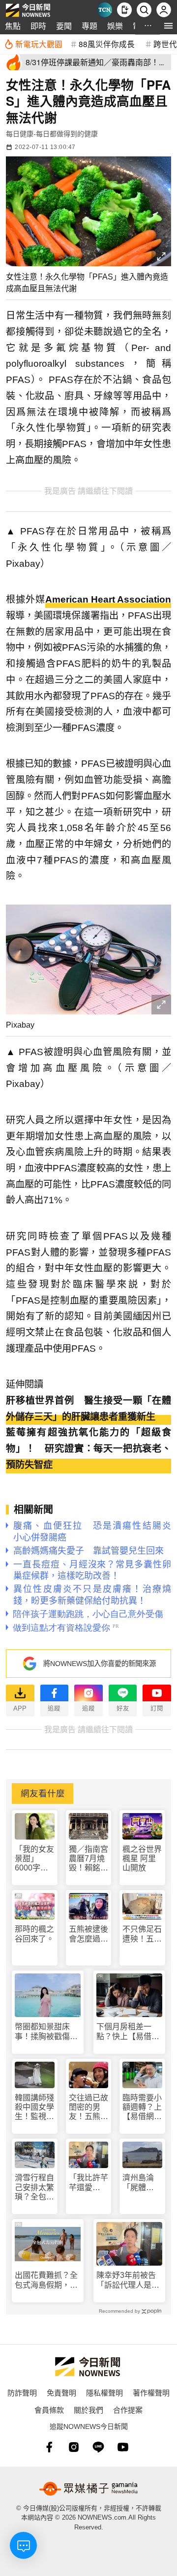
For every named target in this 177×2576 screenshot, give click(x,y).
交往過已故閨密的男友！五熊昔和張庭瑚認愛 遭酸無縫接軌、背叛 (88, 2108)
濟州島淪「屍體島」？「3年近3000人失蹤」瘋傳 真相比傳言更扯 (142, 2183)
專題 (89, 26)
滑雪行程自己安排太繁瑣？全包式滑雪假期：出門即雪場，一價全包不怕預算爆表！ (34, 2187)
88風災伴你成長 (107, 44)
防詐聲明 (22, 2392)
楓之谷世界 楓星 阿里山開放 (142, 1858)
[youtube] (123, 2447)
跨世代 (165, 44)
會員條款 (49, 2410)
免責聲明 (61, 2392)
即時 (38, 26)
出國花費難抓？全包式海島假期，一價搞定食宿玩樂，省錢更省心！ (46, 2280)
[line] (98, 2447)
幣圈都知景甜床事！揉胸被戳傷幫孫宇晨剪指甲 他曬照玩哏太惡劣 (46, 2032)
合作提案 (128, 2410)
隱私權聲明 (104, 2392)
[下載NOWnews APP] (124, 10)
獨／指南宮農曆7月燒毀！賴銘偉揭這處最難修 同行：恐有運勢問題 (88, 1859)
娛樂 (115, 26)
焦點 (13, 26)
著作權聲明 (151, 2392)
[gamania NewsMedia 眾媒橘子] (88, 2489)
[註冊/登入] (164, 10)
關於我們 (88, 2410)
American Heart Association (108, 599)
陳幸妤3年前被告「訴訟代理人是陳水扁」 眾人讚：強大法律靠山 (128, 2280)
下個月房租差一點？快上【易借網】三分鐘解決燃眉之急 (128, 2032)
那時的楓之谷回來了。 (34, 1934)
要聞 (64, 26)
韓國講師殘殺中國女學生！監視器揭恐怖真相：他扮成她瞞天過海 (34, 2108)
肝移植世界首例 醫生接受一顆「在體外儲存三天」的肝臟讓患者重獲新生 (88, 1409)
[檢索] (144, 10)
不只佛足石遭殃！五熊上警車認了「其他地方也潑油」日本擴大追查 (142, 1934)
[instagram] (74, 2447)
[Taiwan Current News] (105, 10)
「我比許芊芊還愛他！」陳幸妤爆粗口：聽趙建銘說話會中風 (88, 2183)
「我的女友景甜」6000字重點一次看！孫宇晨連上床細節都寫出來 (34, 1859)
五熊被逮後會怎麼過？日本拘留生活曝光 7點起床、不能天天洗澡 (88, 1934)
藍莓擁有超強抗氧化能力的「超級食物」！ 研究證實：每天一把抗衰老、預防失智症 (88, 1448)
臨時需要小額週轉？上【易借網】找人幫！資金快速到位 (142, 2108)
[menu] (168, 26)
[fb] (49, 2447)
